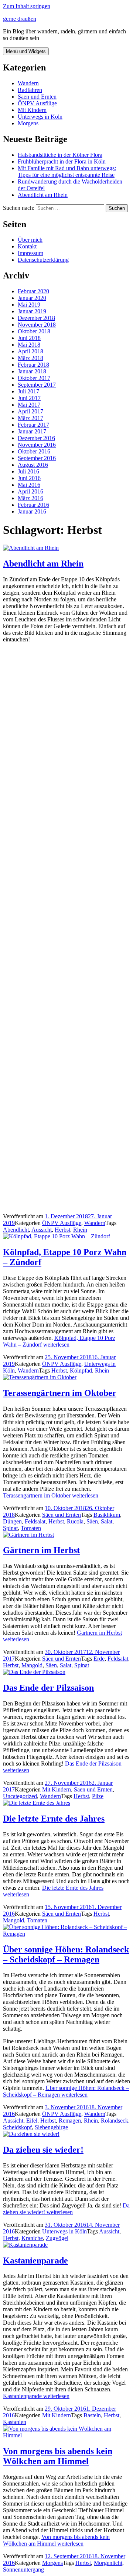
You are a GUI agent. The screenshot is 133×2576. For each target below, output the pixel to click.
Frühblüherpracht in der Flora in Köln (62, 161)
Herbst (62, 1230)
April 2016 (30, 491)
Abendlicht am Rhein (43, 195)
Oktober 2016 (34, 451)
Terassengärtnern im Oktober (60, 1393)
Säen (92, 1521)
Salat (107, 1521)
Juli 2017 (28, 391)
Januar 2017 (32, 431)
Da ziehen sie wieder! (43, 2150)
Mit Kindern (32, 110)
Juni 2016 (29, 478)
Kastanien (15, 2422)
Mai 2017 (29, 405)
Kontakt (27, 246)
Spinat (10, 1528)
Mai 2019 (29, 305)
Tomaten (31, 1528)
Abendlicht (16, 1230)
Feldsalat (35, 1521)
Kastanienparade (35, 2260)
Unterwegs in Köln (40, 117)
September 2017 (37, 385)
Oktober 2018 (34, 331)
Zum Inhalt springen (27, 6)
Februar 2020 (33, 291)
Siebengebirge (51, 2127)
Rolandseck (115, 2121)
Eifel (32, 2121)
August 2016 (33, 465)
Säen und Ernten (37, 97)
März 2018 (30, 358)
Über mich (30, 240)
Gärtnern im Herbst (41, 1550)
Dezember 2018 (36, 318)
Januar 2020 (32, 298)
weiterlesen (59, 1341)
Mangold (32, 1665)
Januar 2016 (32, 511)
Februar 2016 (33, 505)
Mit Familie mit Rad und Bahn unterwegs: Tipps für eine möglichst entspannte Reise (67, 171)
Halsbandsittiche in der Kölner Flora (60, 155)
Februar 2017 (33, 425)
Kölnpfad (81, 1370)
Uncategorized (20, 1796)
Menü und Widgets (26, 51)
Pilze (98, 1796)
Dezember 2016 (36, 438)
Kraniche (32, 2238)
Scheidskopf (17, 2127)
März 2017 (30, 418)
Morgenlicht (108, 2563)
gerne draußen (20, 19)
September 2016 (37, 458)
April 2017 (30, 411)
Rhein (80, 1230)
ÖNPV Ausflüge (37, 103)
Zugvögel (57, 2238)
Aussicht (42, 1230)
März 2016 (30, 498)
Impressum (30, 253)
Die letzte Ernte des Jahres (54, 1819)
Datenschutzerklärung (43, 260)
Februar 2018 (33, 365)
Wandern (28, 83)
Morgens (28, 123)
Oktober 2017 (34, 378)
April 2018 (30, 351)
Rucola (75, 1521)
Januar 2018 (32, 371)
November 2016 (37, 445)
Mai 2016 (29, 485)
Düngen (12, 1521)
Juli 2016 (28, 471)
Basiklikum (107, 1515)
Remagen (70, 2121)
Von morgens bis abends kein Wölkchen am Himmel (58, 2456)
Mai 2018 (29, 345)
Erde (99, 1659)
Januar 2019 (32, 311)
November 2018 (37, 325)
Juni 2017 (29, 398)
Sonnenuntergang (23, 2570)
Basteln (92, 2415)
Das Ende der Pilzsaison (48, 1688)
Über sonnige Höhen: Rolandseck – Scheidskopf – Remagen (66, 1954)
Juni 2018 (29, 338)
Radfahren (30, 90)
